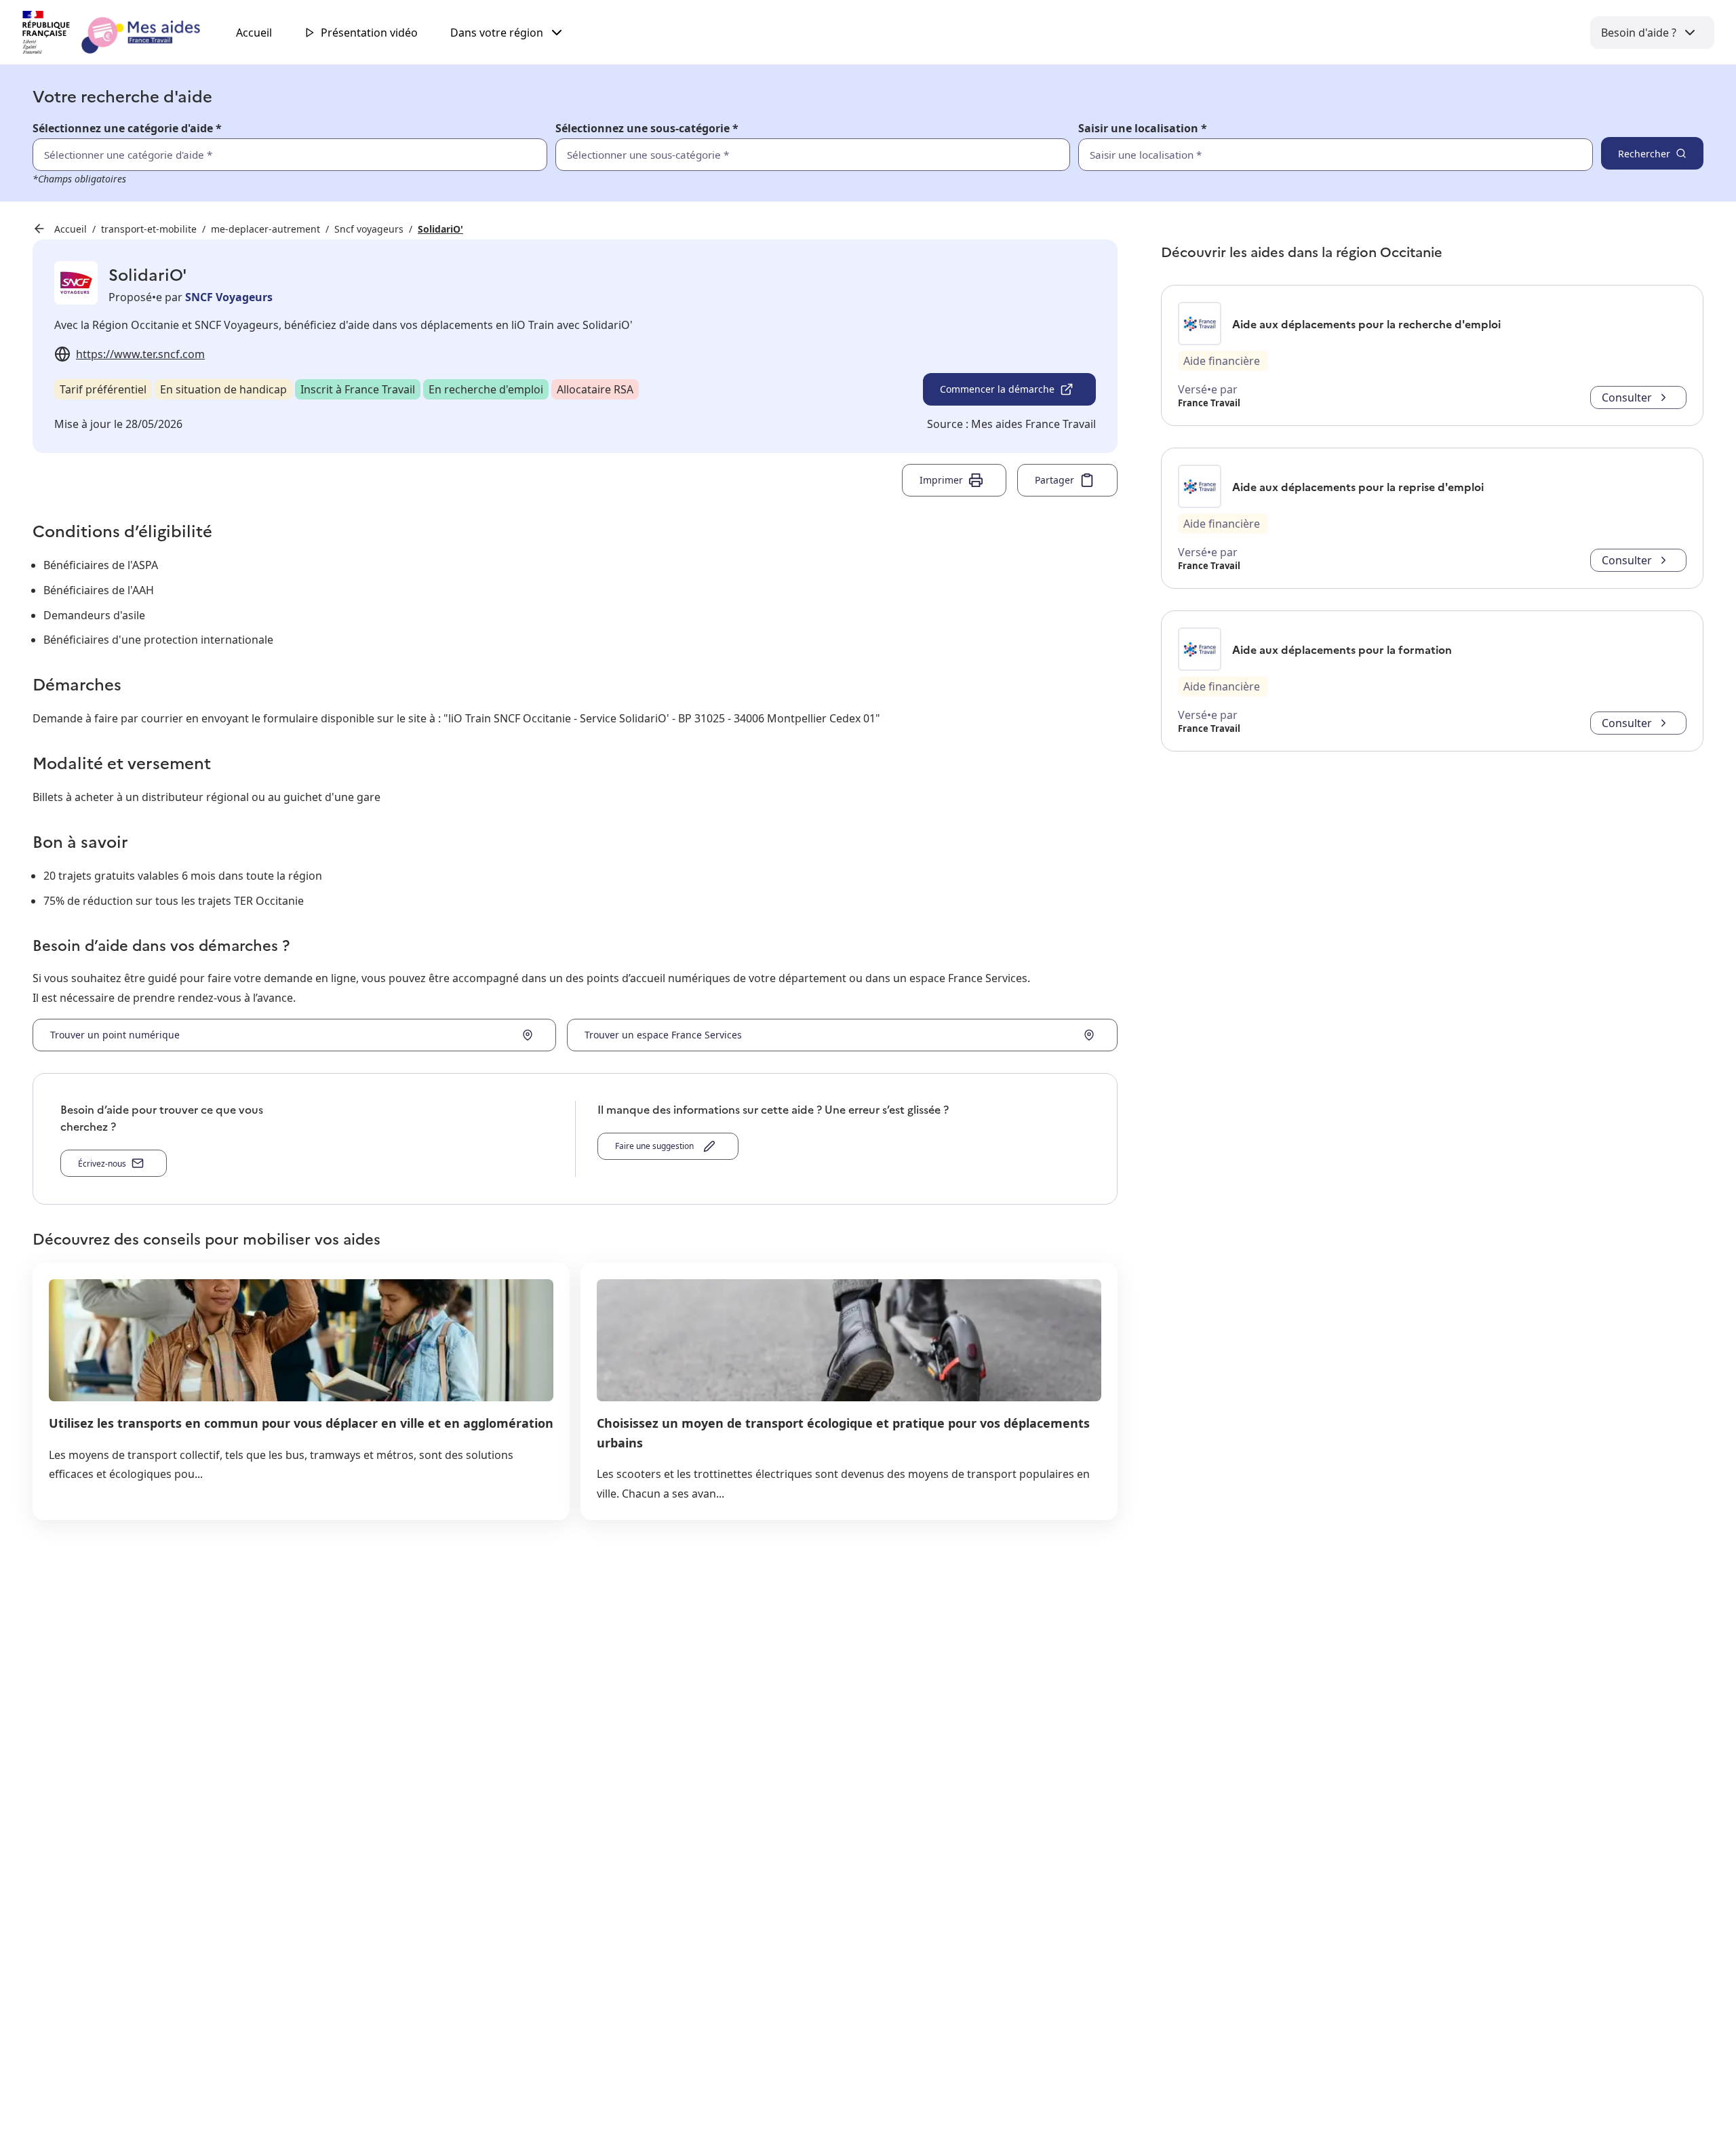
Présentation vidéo (369, 33)
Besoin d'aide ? (1639, 33)
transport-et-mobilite (149, 229)
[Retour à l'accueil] (123, 33)
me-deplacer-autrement (265, 229)
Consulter (1627, 397)
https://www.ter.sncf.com (140, 354)
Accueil (254, 33)
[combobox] (1306, 155)
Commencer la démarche (997, 389)
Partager (1054, 480)
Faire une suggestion (656, 1146)
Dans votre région (497, 33)
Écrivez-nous (102, 1164)
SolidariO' (440, 229)
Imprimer (941, 480)
